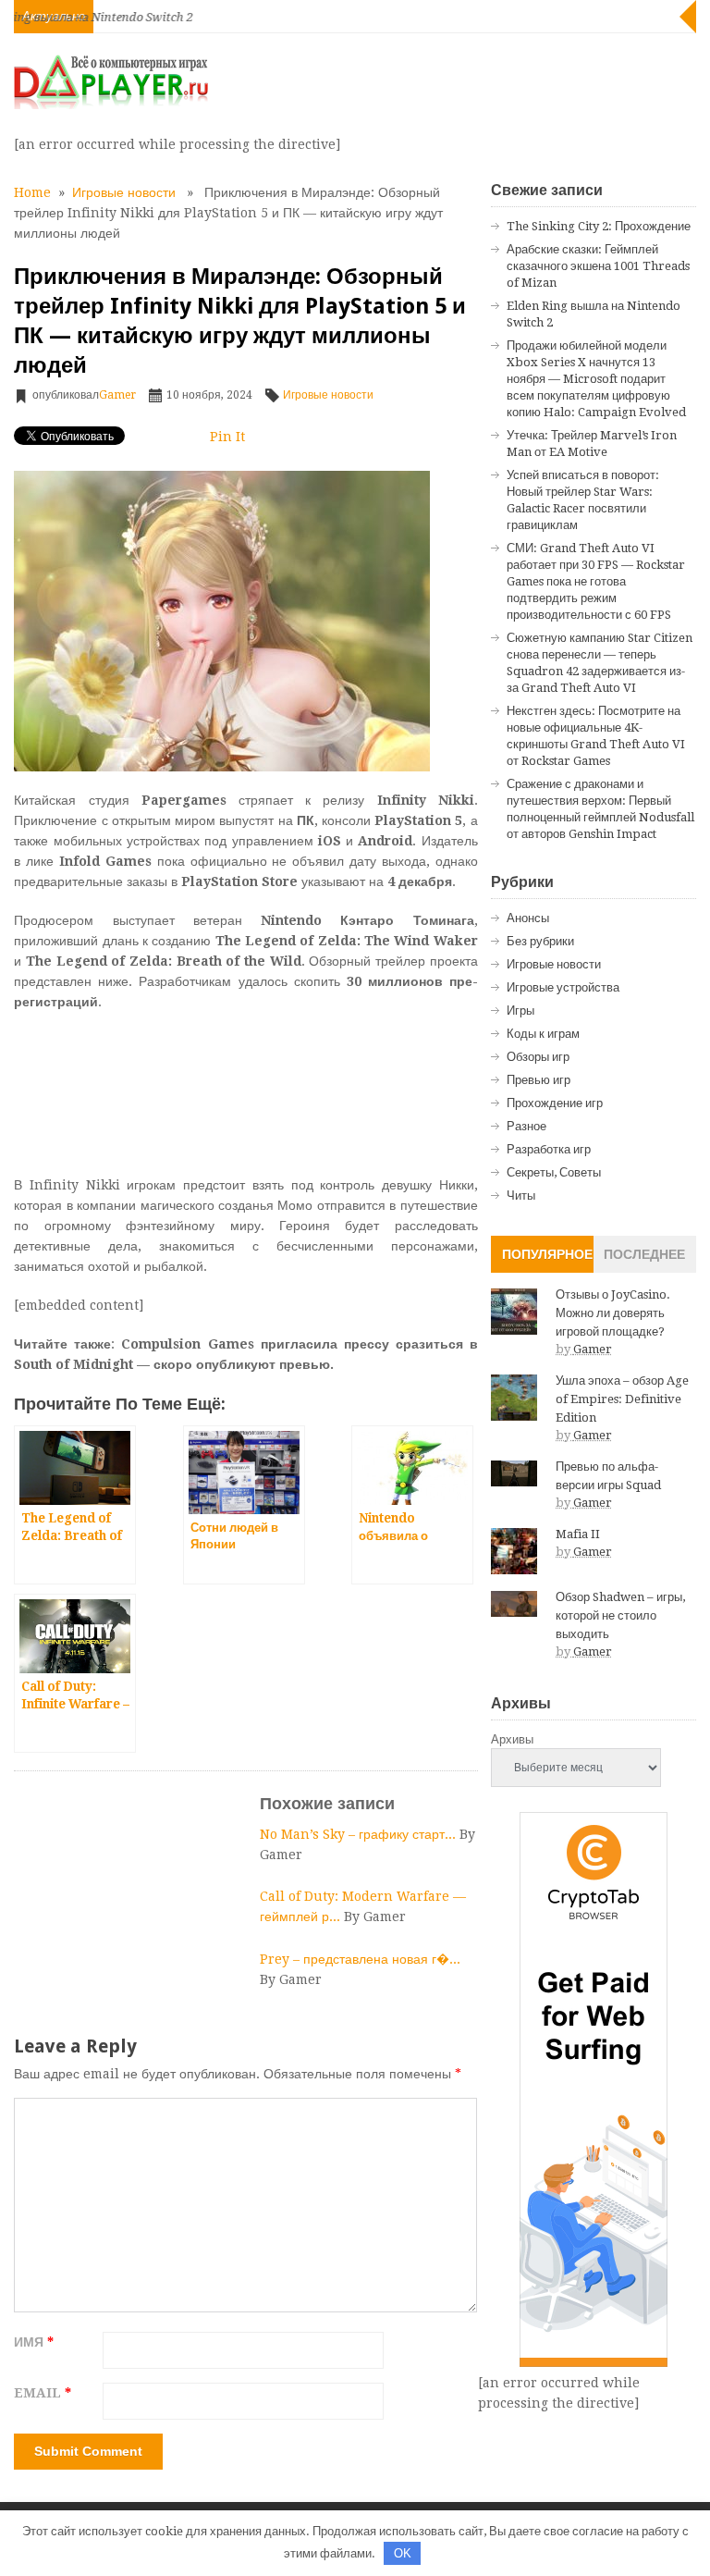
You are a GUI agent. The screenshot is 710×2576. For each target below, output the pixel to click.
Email (43, 2393)
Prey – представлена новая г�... (360, 1959)
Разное (526, 1126)
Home (32, 192)
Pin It (227, 437)
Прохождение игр (555, 1103)
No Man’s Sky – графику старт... (360, 1834)
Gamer (117, 395)
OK (403, 2553)
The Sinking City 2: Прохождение (599, 226)
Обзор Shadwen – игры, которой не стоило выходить (620, 1615)
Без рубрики (540, 941)
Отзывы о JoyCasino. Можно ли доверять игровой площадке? (613, 1313)
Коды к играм (543, 1034)
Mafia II (578, 1534)
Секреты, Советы (554, 1172)
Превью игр (539, 1080)
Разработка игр (549, 1149)
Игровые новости (124, 192)
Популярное (547, 1254)
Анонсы (528, 918)
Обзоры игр (538, 1057)
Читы (521, 1196)
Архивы (512, 1739)
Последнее (644, 1254)
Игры (520, 1011)
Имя (34, 2342)
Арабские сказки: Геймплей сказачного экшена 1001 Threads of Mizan (598, 266)
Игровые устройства (563, 987)
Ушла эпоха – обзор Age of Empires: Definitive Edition (622, 1399)
